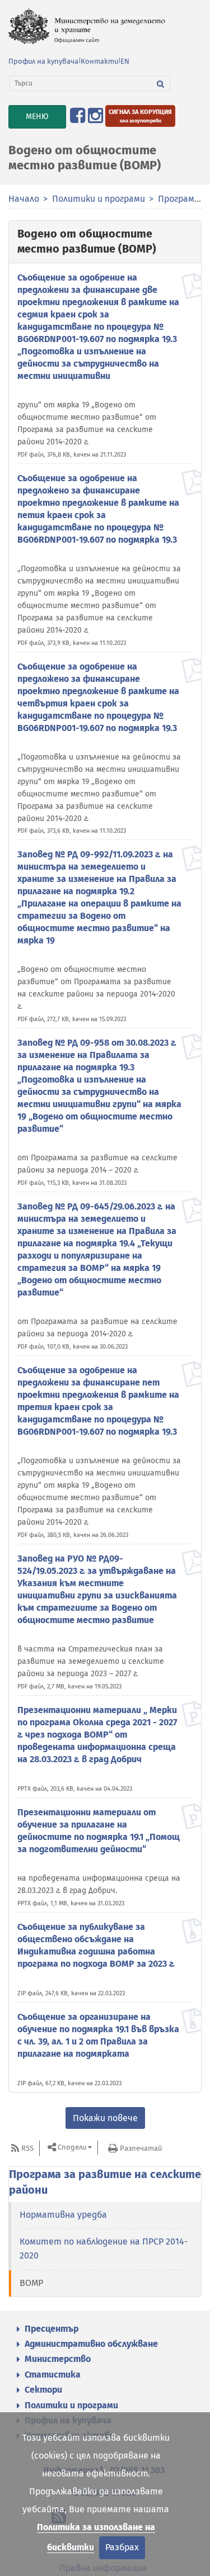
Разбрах (122, 2547)
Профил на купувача (43, 61)
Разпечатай (141, 2148)
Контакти (99, 61)
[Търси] (161, 83)
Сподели (72, 2148)
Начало (24, 199)
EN (125, 61)
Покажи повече (105, 2118)
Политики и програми (99, 199)
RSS (27, 2148)
